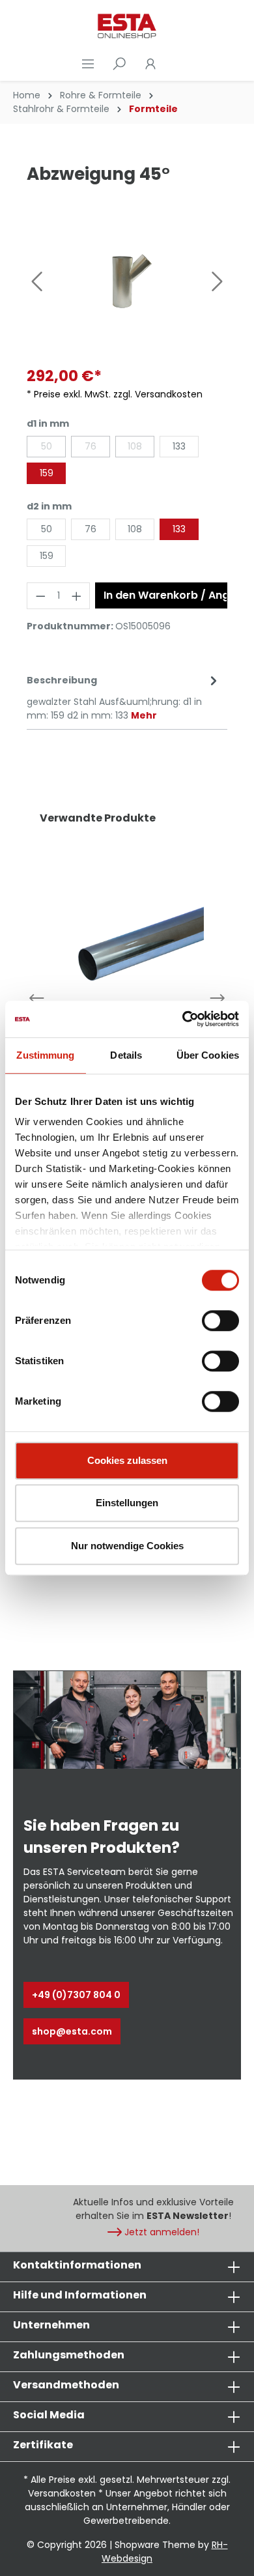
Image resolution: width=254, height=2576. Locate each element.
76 (91, 446)
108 (135, 446)
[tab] (124, 697)
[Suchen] (119, 64)
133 (179, 446)
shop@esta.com (72, 2031)
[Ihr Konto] (150, 64)
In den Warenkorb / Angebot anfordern (165, 595)
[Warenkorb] (174, 64)
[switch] (220, 1321)
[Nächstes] (218, 281)
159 (47, 473)
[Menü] (88, 64)
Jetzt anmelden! (162, 2232)
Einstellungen (127, 1503)
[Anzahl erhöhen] (77, 596)
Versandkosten (62, 2493)
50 (47, 446)
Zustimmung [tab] (45, 1055)
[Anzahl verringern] (40, 596)
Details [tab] (126, 1055)
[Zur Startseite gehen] (127, 26)
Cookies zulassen (127, 1460)
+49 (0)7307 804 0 (76, 1995)
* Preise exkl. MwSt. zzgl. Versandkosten (115, 394)
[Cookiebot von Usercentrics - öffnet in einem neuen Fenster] (183, 1019)
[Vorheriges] (36, 281)
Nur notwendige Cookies (127, 1546)
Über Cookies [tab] (208, 1055)
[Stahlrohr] (127, 943)
